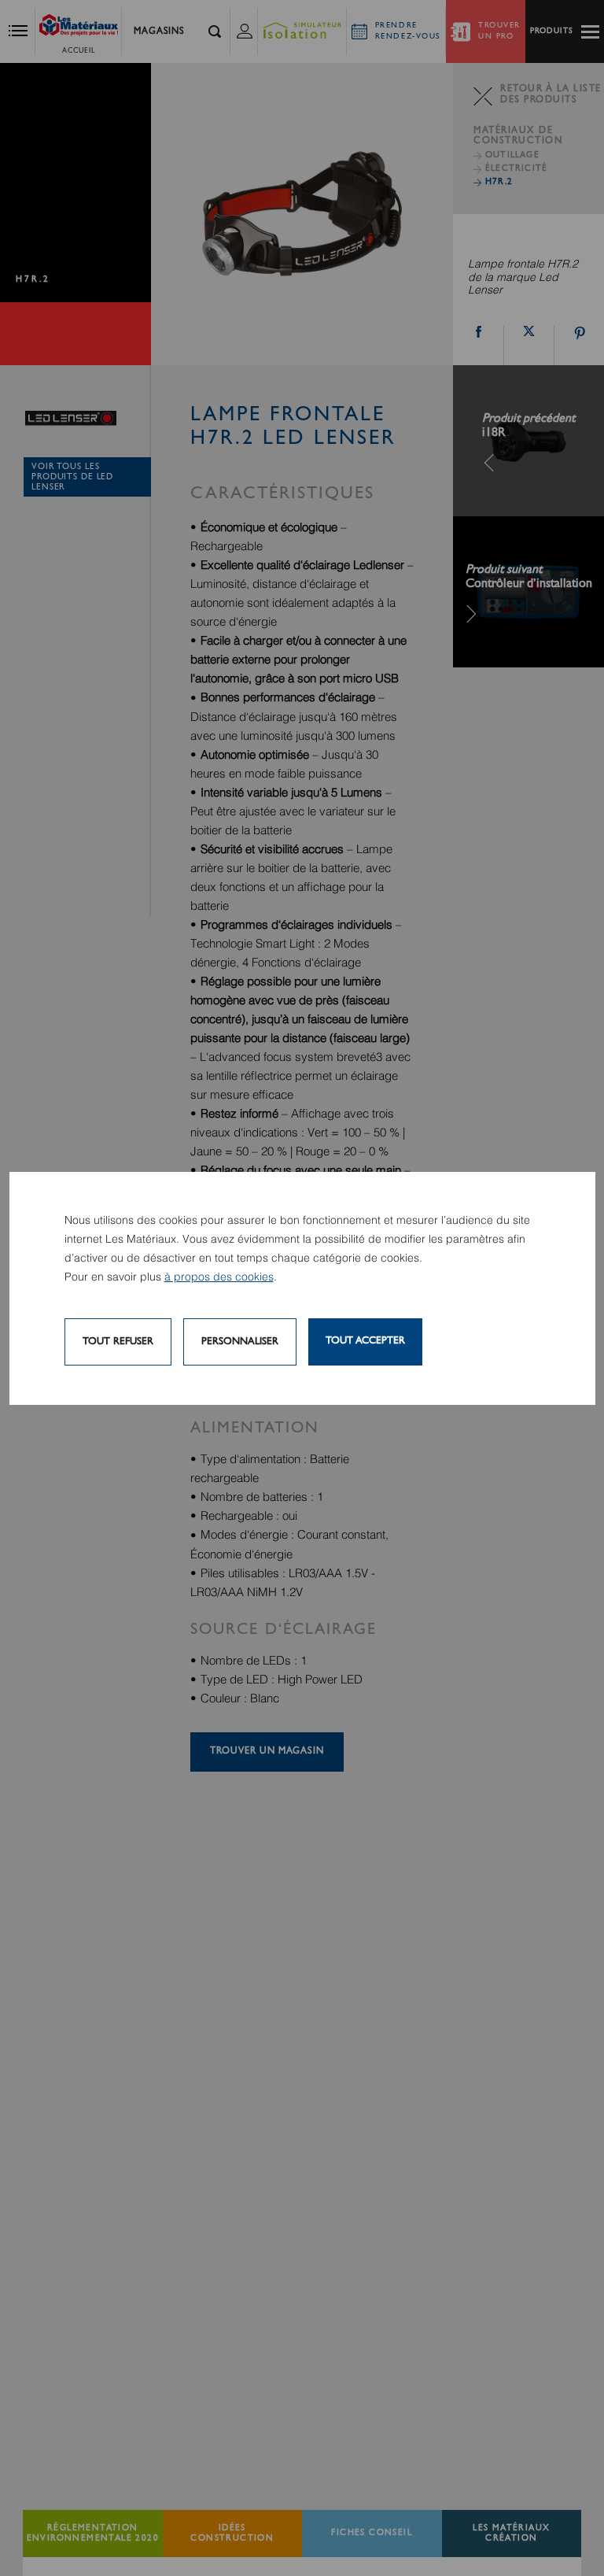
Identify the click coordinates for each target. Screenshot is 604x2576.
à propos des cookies (219, 1277)
